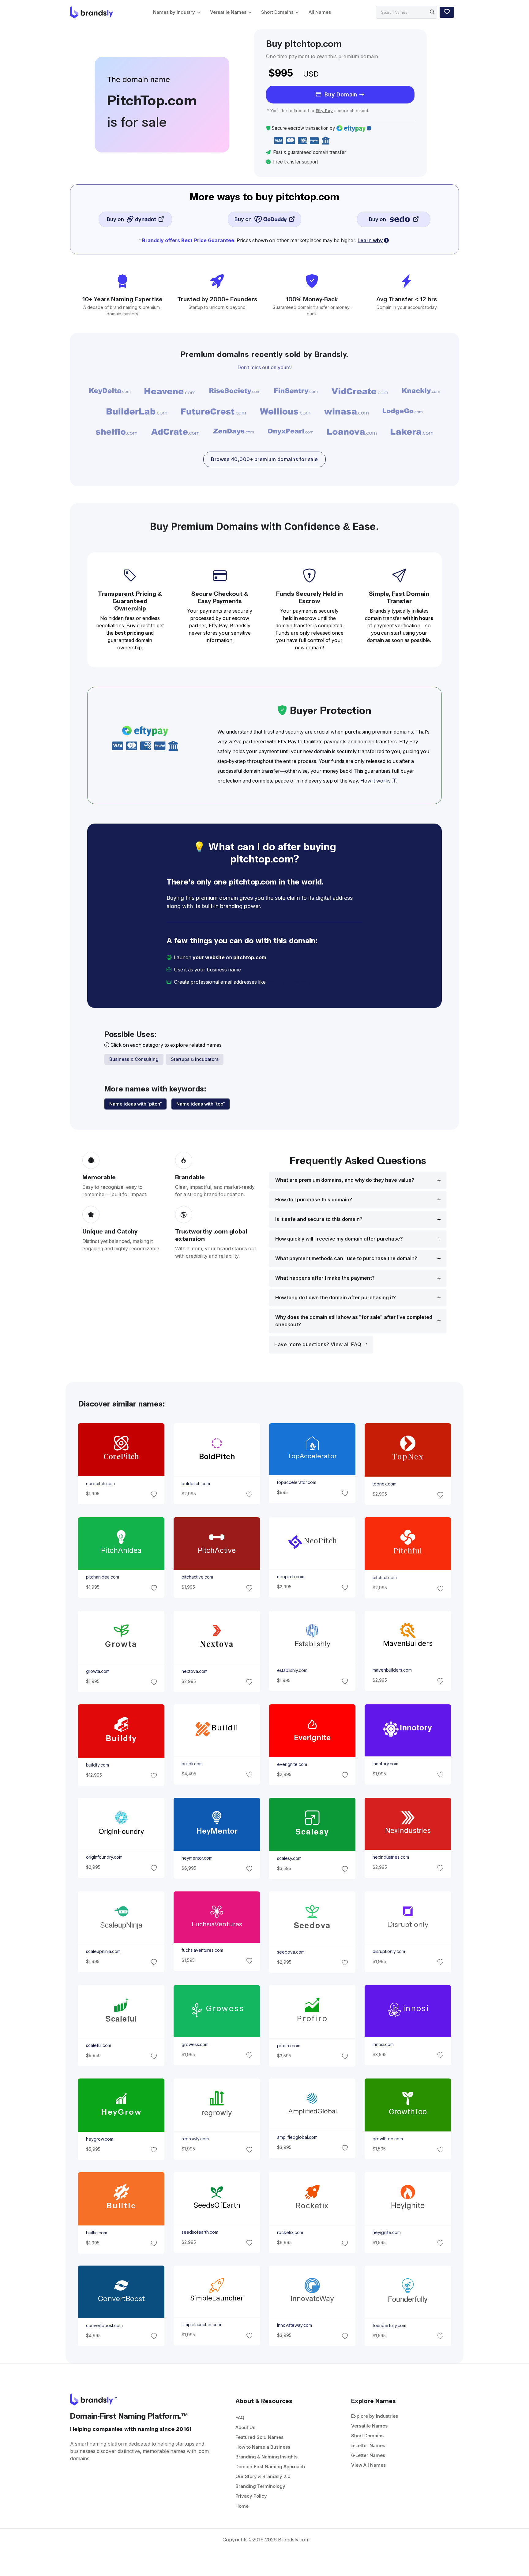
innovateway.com (295, 2326)
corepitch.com (100, 1484)
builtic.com (96, 2233)
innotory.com (385, 1764)
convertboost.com (104, 2326)
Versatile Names (228, 12)
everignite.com (292, 1764)
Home (242, 2506)
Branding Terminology (260, 2486)
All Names (320, 12)
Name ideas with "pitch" (135, 1104)
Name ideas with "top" (201, 1104)
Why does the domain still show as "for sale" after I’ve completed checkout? (354, 1321)
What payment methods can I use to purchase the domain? (346, 1258)
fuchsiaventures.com (202, 1950)
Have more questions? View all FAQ (319, 1344)
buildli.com (192, 1764)
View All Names (368, 2465)
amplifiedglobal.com (297, 2137)
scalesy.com (289, 1858)
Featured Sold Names (259, 2437)
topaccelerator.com (297, 1483)
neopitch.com (291, 1577)
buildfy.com (97, 1765)
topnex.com (385, 1484)
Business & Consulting (134, 1059)
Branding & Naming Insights (266, 2457)
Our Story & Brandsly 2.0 (263, 2476)
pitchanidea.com (102, 1577)
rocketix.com (290, 2232)
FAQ (240, 2418)
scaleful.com (98, 2045)
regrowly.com (195, 2139)
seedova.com (291, 1952)
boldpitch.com (195, 1484)
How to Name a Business (263, 2447)
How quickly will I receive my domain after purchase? (339, 1239)
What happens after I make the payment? (325, 1278)
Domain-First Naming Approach (270, 2467)
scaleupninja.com (103, 1951)
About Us (245, 2427)
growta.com (98, 1671)
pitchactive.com (197, 1577)
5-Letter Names (368, 2445)
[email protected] (288, 982)
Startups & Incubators (195, 1059)
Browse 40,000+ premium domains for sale (264, 459)
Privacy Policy (251, 2496)
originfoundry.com (104, 1857)
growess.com (195, 2045)
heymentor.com (197, 1858)
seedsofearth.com (200, 2232)
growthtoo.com (388, 2139)
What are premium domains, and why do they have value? (345, 1180)
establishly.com (292, 1670)
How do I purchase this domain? (314, 1200)
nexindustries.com (391, 1857)
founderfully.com (389, 2326)
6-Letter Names (368, 2455)
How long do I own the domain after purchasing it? (336, 1298)
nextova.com (194, 1671)
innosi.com (383, 2045)
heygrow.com (99, 2139)
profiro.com (289, 2045)
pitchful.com (385, 1578)
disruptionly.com (389, 1951)
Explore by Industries (375, 2416)
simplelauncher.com (201, 2325)
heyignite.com (387, 2232)
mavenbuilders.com (392, 1670)
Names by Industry (174, 12)
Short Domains (277, 12)
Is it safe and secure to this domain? (319, 1219)
